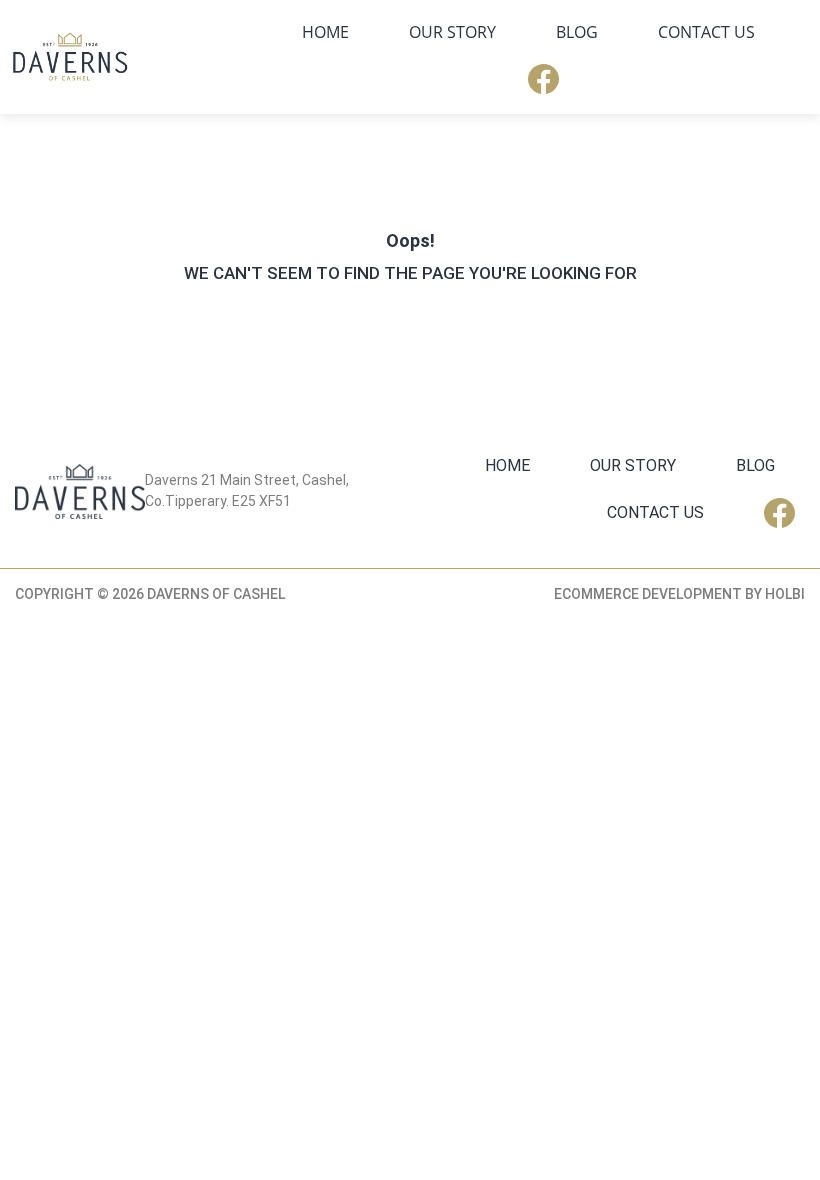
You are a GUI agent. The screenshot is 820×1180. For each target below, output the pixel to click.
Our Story (452, 32)
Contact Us (706, 32)
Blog (577, 32)
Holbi (785, 594)
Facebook (543, 79)
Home (325, 32)
